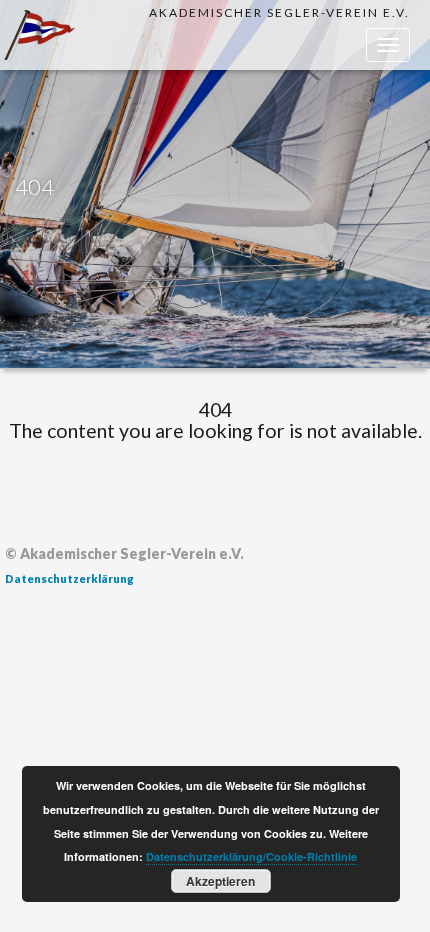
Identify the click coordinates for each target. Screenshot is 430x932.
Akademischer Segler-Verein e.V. (279, 12)
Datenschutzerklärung (69, 578)
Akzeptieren (220, 881)
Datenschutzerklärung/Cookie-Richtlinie (251, 856)
